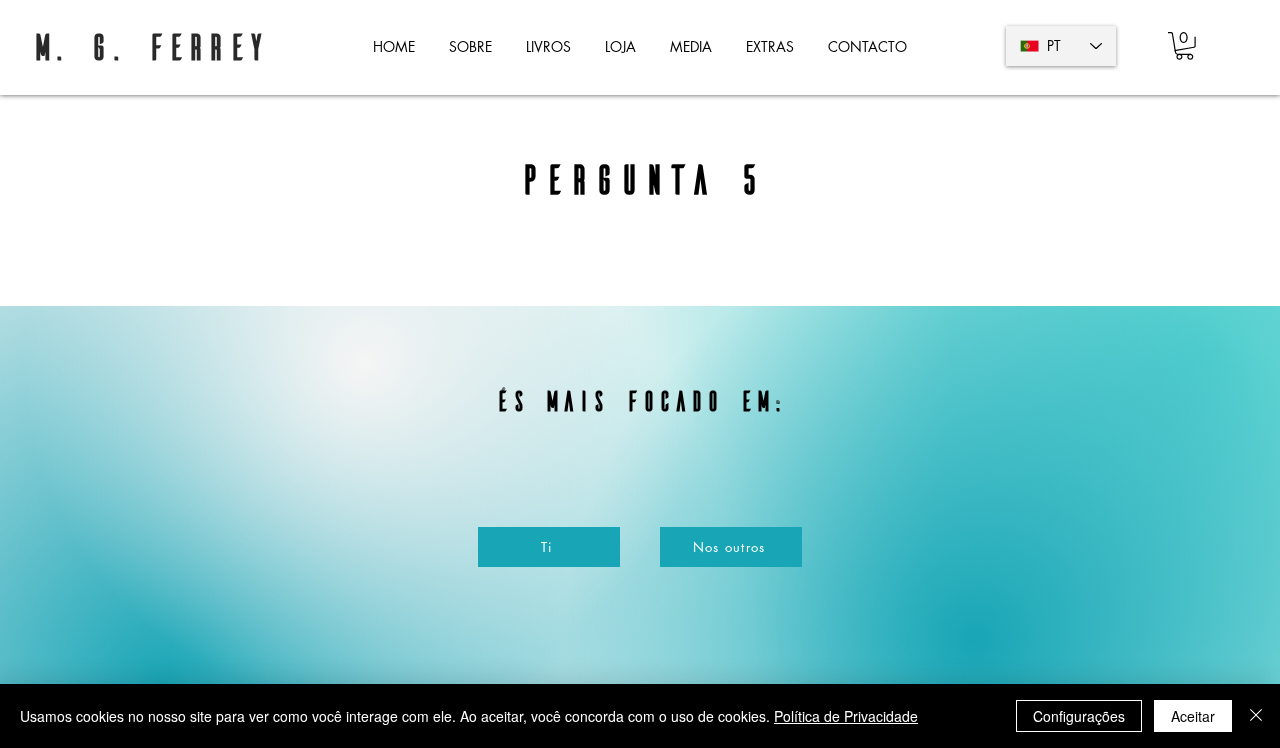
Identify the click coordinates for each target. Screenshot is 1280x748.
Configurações (1079, 716)
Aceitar (1193, 716)
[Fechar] (1256, 716)
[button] (548, 46)
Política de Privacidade (846, 716)
